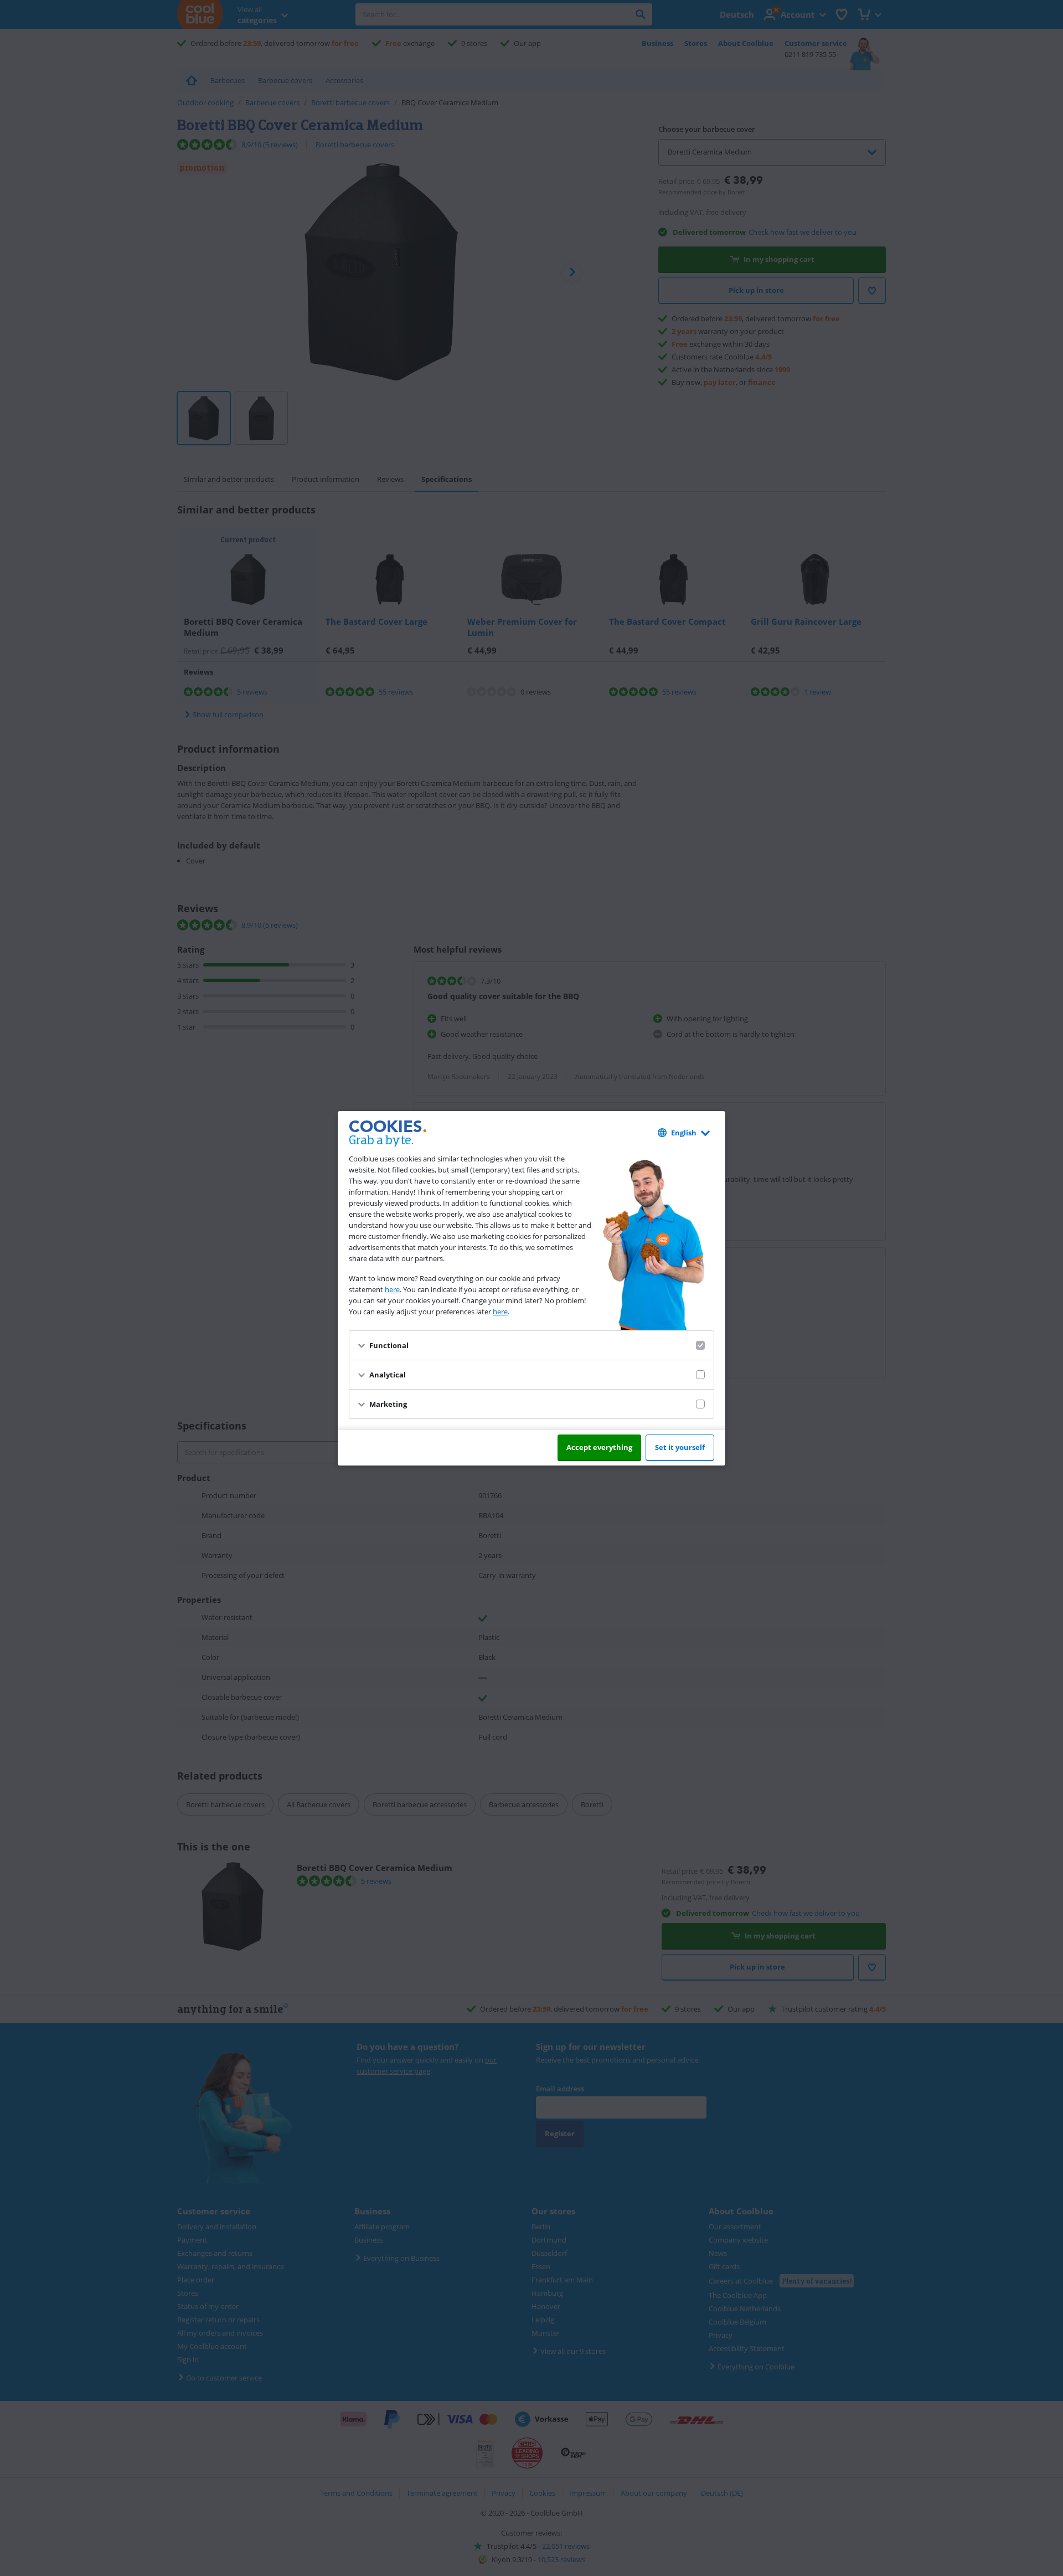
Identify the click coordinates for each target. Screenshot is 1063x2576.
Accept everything (599, 1447)
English (684, 1133)
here (392, 1289)
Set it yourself (680, 1447)
